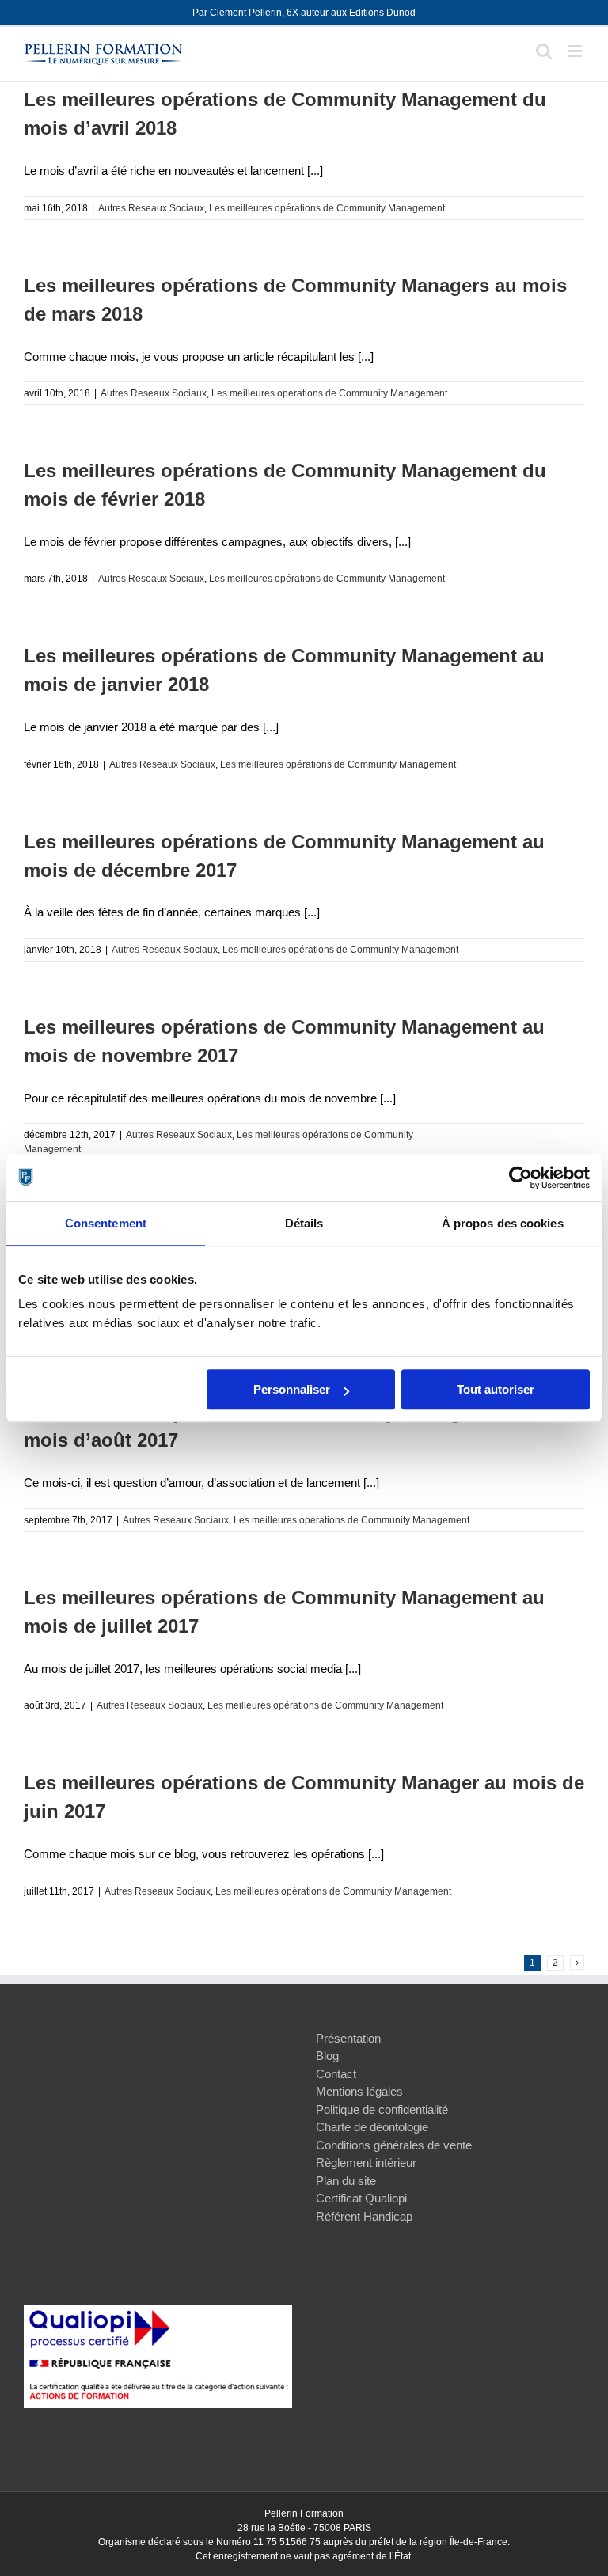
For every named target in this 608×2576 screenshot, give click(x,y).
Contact (336, 2074)
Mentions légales (359, 2091)
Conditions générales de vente (394, 2145)
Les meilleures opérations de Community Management (327, 208)
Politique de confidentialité (382, 2109)
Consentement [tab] (106, 1223)
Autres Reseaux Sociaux (151, 208)
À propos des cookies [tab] (503, 1223)
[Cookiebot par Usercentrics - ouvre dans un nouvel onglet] (521, 1178)
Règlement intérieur (366, 2162)
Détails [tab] (304, 1223)
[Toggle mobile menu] (576, 51)
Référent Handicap (364, 2216)
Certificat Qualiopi (361, 2198)
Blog (327, 2056)
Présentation (348, 2038)
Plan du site (346, 2181)
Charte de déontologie (372, 2127)
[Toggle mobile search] (544, 51)
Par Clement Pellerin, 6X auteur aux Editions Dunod (304, 13)
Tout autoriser (496, 1389)
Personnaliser (292, 1389)
